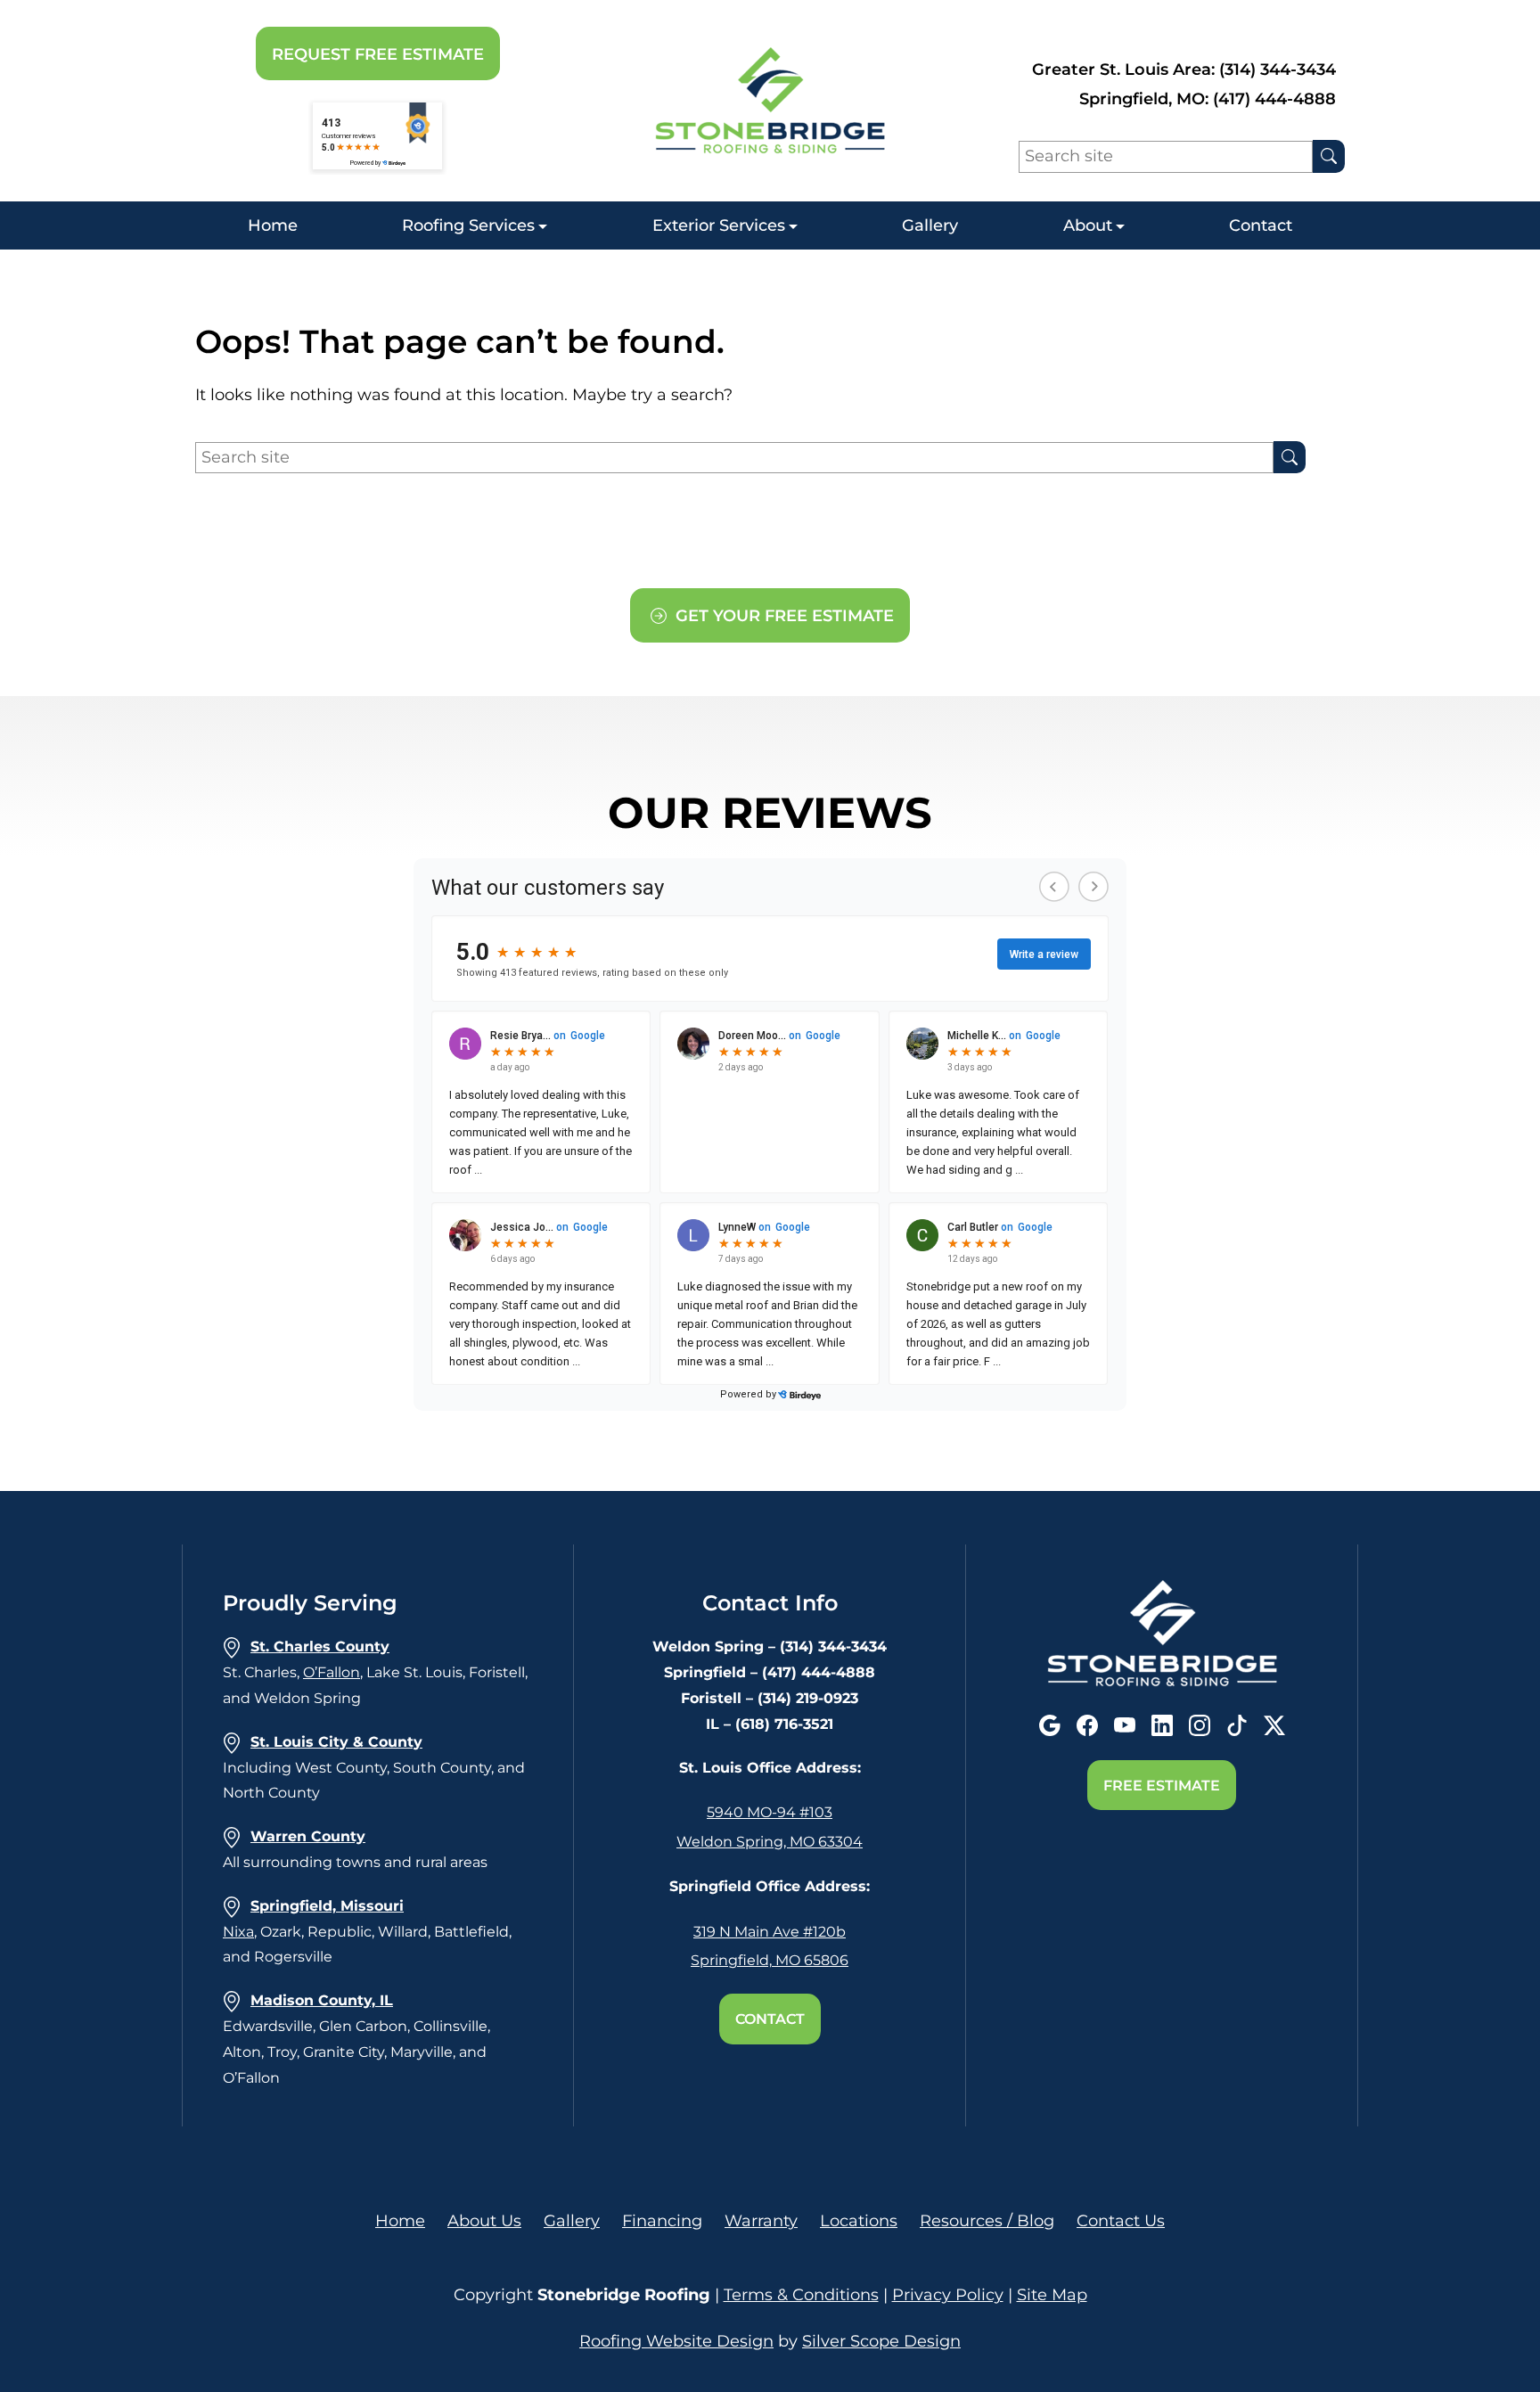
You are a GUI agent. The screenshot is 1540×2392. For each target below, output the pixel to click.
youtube (1125, 1725)
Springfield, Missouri (327, 1906)
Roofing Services (468, 225)
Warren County (308, 1836)
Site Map (1052, 2295)
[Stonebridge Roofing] (770, 101)
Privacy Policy (948, 2295)
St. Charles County (320, 1647)
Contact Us (1121, 2221)
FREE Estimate (1162, 1786)
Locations (859, 2221)
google (1050, 1725)
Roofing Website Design (676, 2341)
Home (273, 225)
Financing (662, 2221)
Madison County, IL (322, 2000)
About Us (484, 2221)
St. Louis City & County (336, 1742)
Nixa (238, 1932)
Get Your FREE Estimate (782, 616)
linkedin (1162, 1725)
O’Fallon (332, 1672)
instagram (1200, 1725)
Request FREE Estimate (378, 54)
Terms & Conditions (801, 2295)
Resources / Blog (987, 2221)
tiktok (1237, 1725)
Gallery (930, 225)
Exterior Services (719, 225)
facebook (1087, 1725)
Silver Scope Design (881, 2341)
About (1088, 225)
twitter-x (1274, 1725)
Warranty (761, 2221)
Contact (1261, 225)
